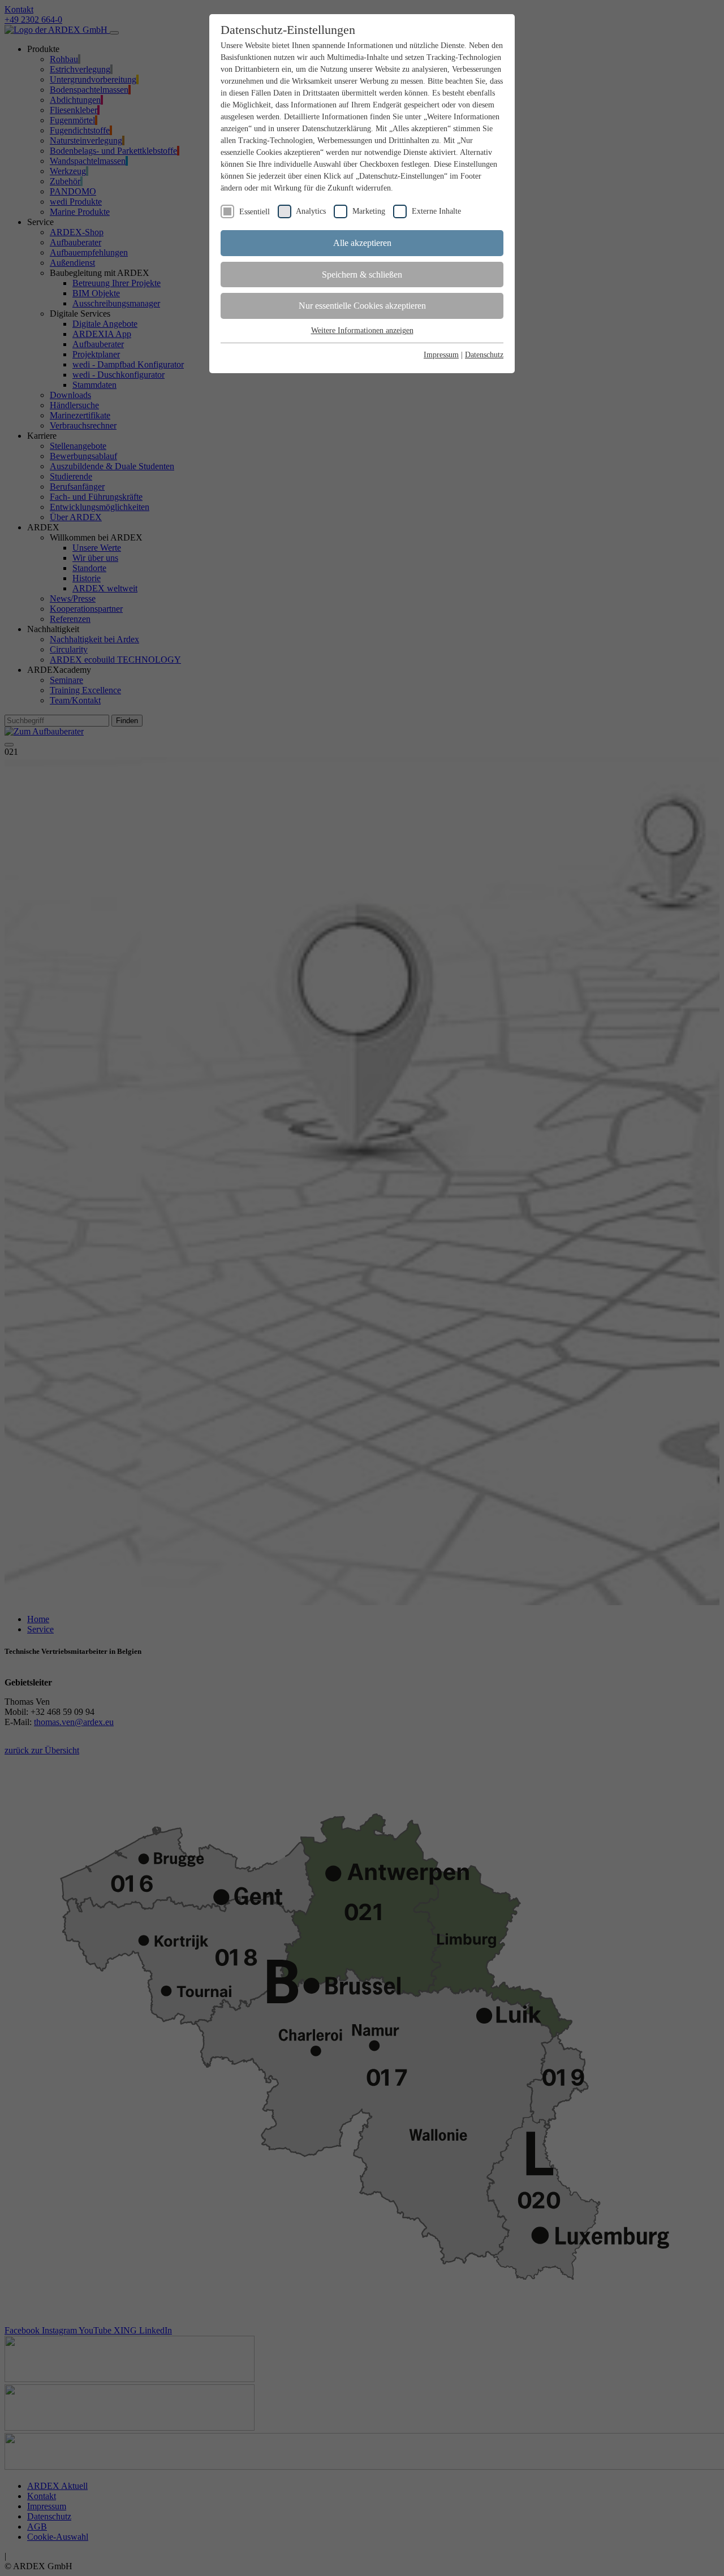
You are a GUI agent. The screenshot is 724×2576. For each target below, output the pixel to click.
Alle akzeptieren (362, 243)
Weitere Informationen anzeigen (362, 330)
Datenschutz (484, 355)
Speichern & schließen (362, 275)
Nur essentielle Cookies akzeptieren (362, 306)
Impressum (441, 355)
